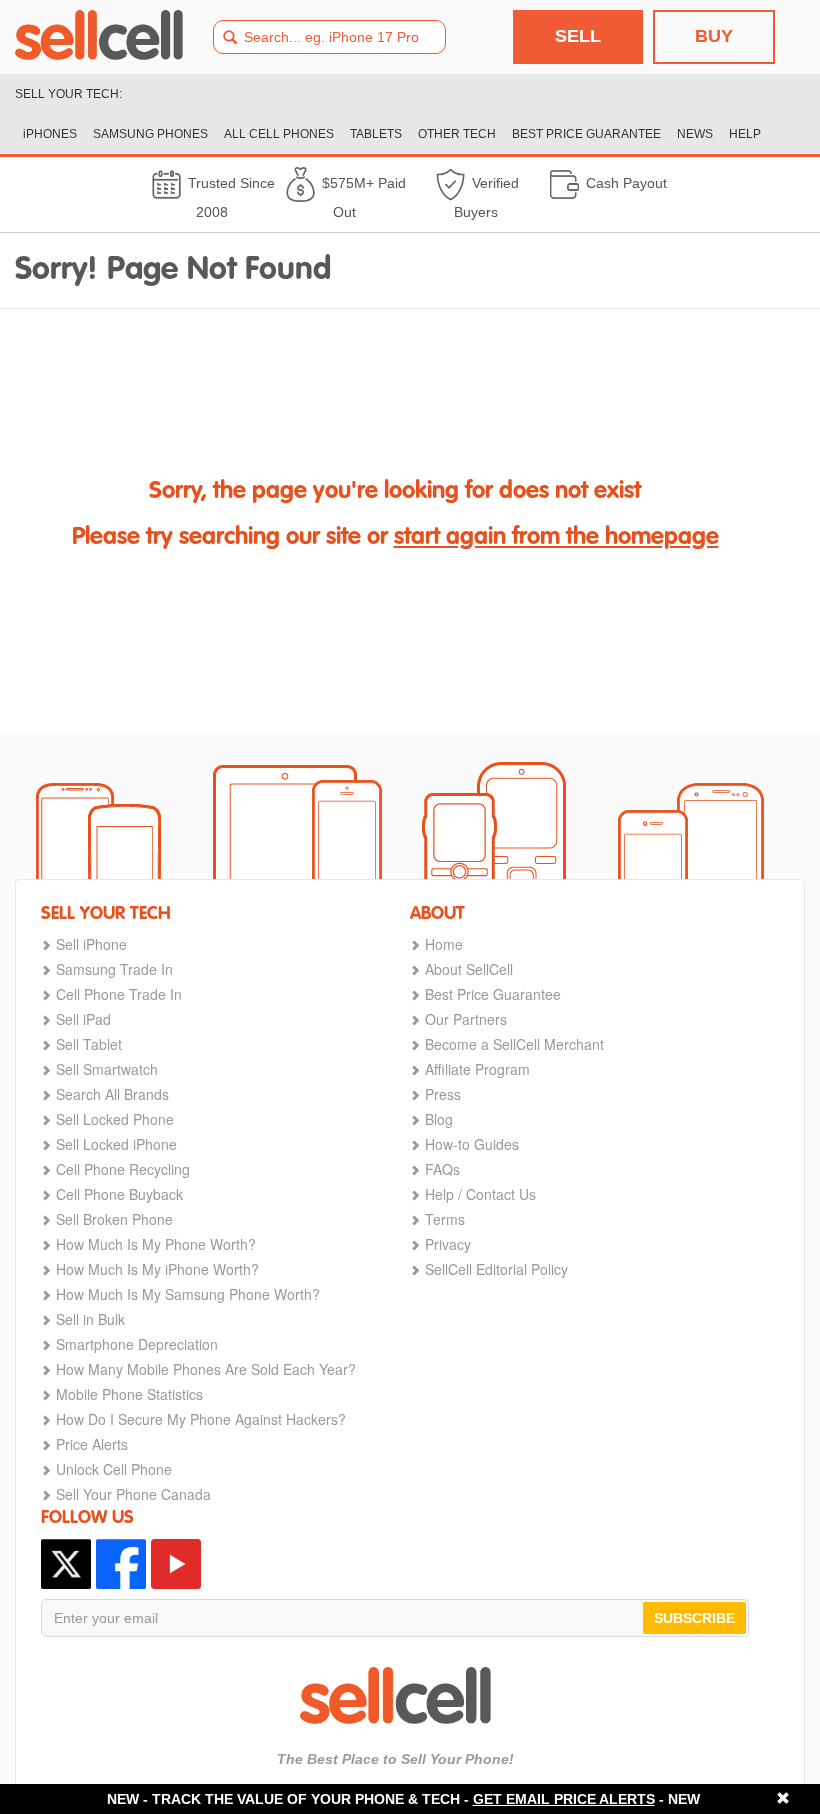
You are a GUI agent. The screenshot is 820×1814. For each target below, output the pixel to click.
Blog (439, 1119)
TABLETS (376, 134)
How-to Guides (472, 1144)
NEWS (695, 134)
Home (444, 944)
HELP (745, 134)
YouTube (176, 1564)
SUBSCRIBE (694, 1618)
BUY (714, 36)
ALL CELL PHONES (279, 134)
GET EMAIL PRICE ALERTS (564, 1799)
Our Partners (466, 1019)
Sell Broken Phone (114, 1219)
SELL (578, 36)
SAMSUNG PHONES (150, 134)
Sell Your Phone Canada (133, 1494)
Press (443, 1094)
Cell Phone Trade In (119, 994)
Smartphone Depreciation (137, 1344)
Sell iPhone (91, 944)
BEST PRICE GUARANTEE (586, 134)
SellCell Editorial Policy (496, 1269)
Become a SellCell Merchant (514, 1044)
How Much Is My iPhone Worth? (157, 1269)
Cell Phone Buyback (119, 1194)
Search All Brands (112, 1094)
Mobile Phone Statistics (129, 1394)
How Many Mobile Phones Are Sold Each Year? (206, 1369)
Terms (445, 1219)
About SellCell (469, 969)
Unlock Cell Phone (114, 1469)
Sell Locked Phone (115, 1119)
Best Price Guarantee (493, 994)
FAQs (442, 1169)
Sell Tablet (89, 1044)
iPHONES (50, 134)
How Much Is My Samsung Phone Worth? (188, 1294)
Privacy (448, 1244)
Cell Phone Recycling (123, 1169)
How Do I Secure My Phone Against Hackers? (201, 1419)
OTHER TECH (457, 134)
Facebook (121, 1564)
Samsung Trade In (114, 969)
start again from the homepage (556, 538)
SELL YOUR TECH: (68, 94)
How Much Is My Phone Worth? (156, 1244)
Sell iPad (83, 1019)
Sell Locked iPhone (116, 1144)
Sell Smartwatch (107, 1069)
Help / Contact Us (480, 1194)
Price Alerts (92, 1444)
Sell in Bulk (90, 1319)
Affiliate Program (477, 1069)
